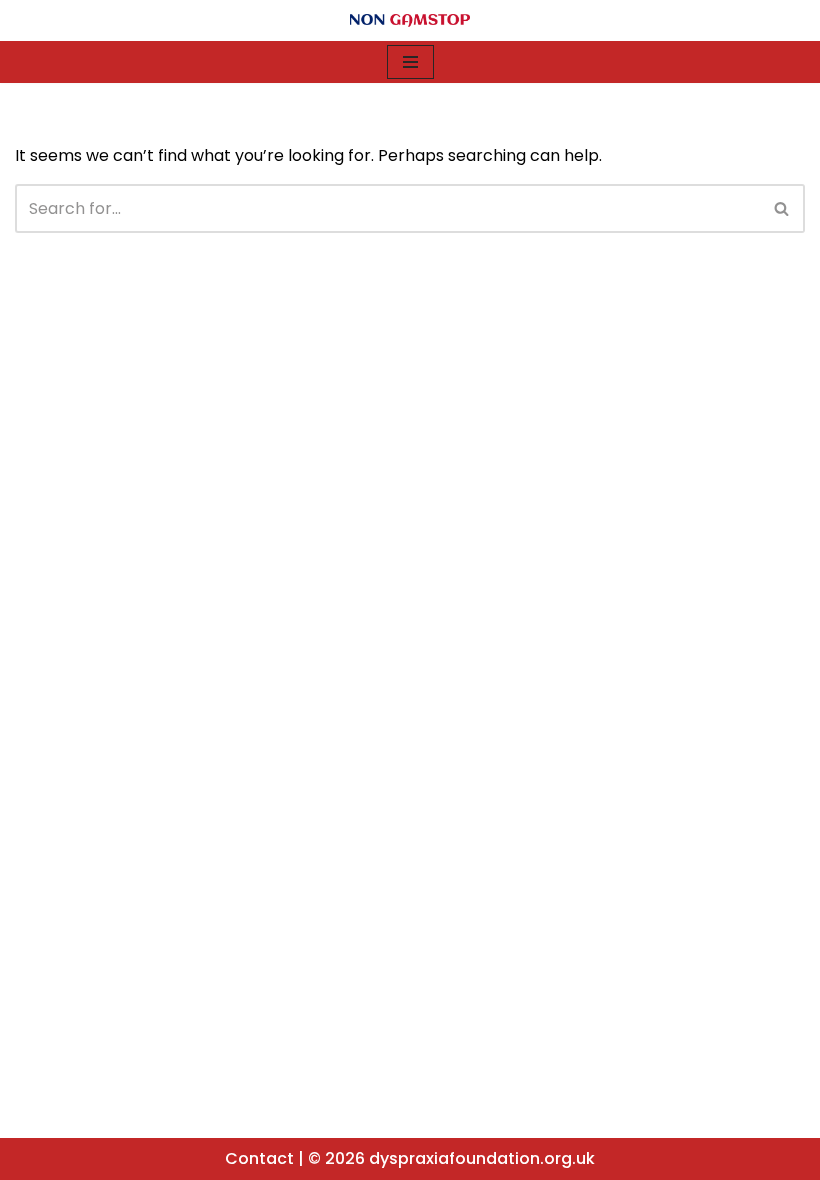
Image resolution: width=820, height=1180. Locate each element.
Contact (259, 1158)
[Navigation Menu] (410, 62)
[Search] (782, 208)
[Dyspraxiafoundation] (410, 20)
